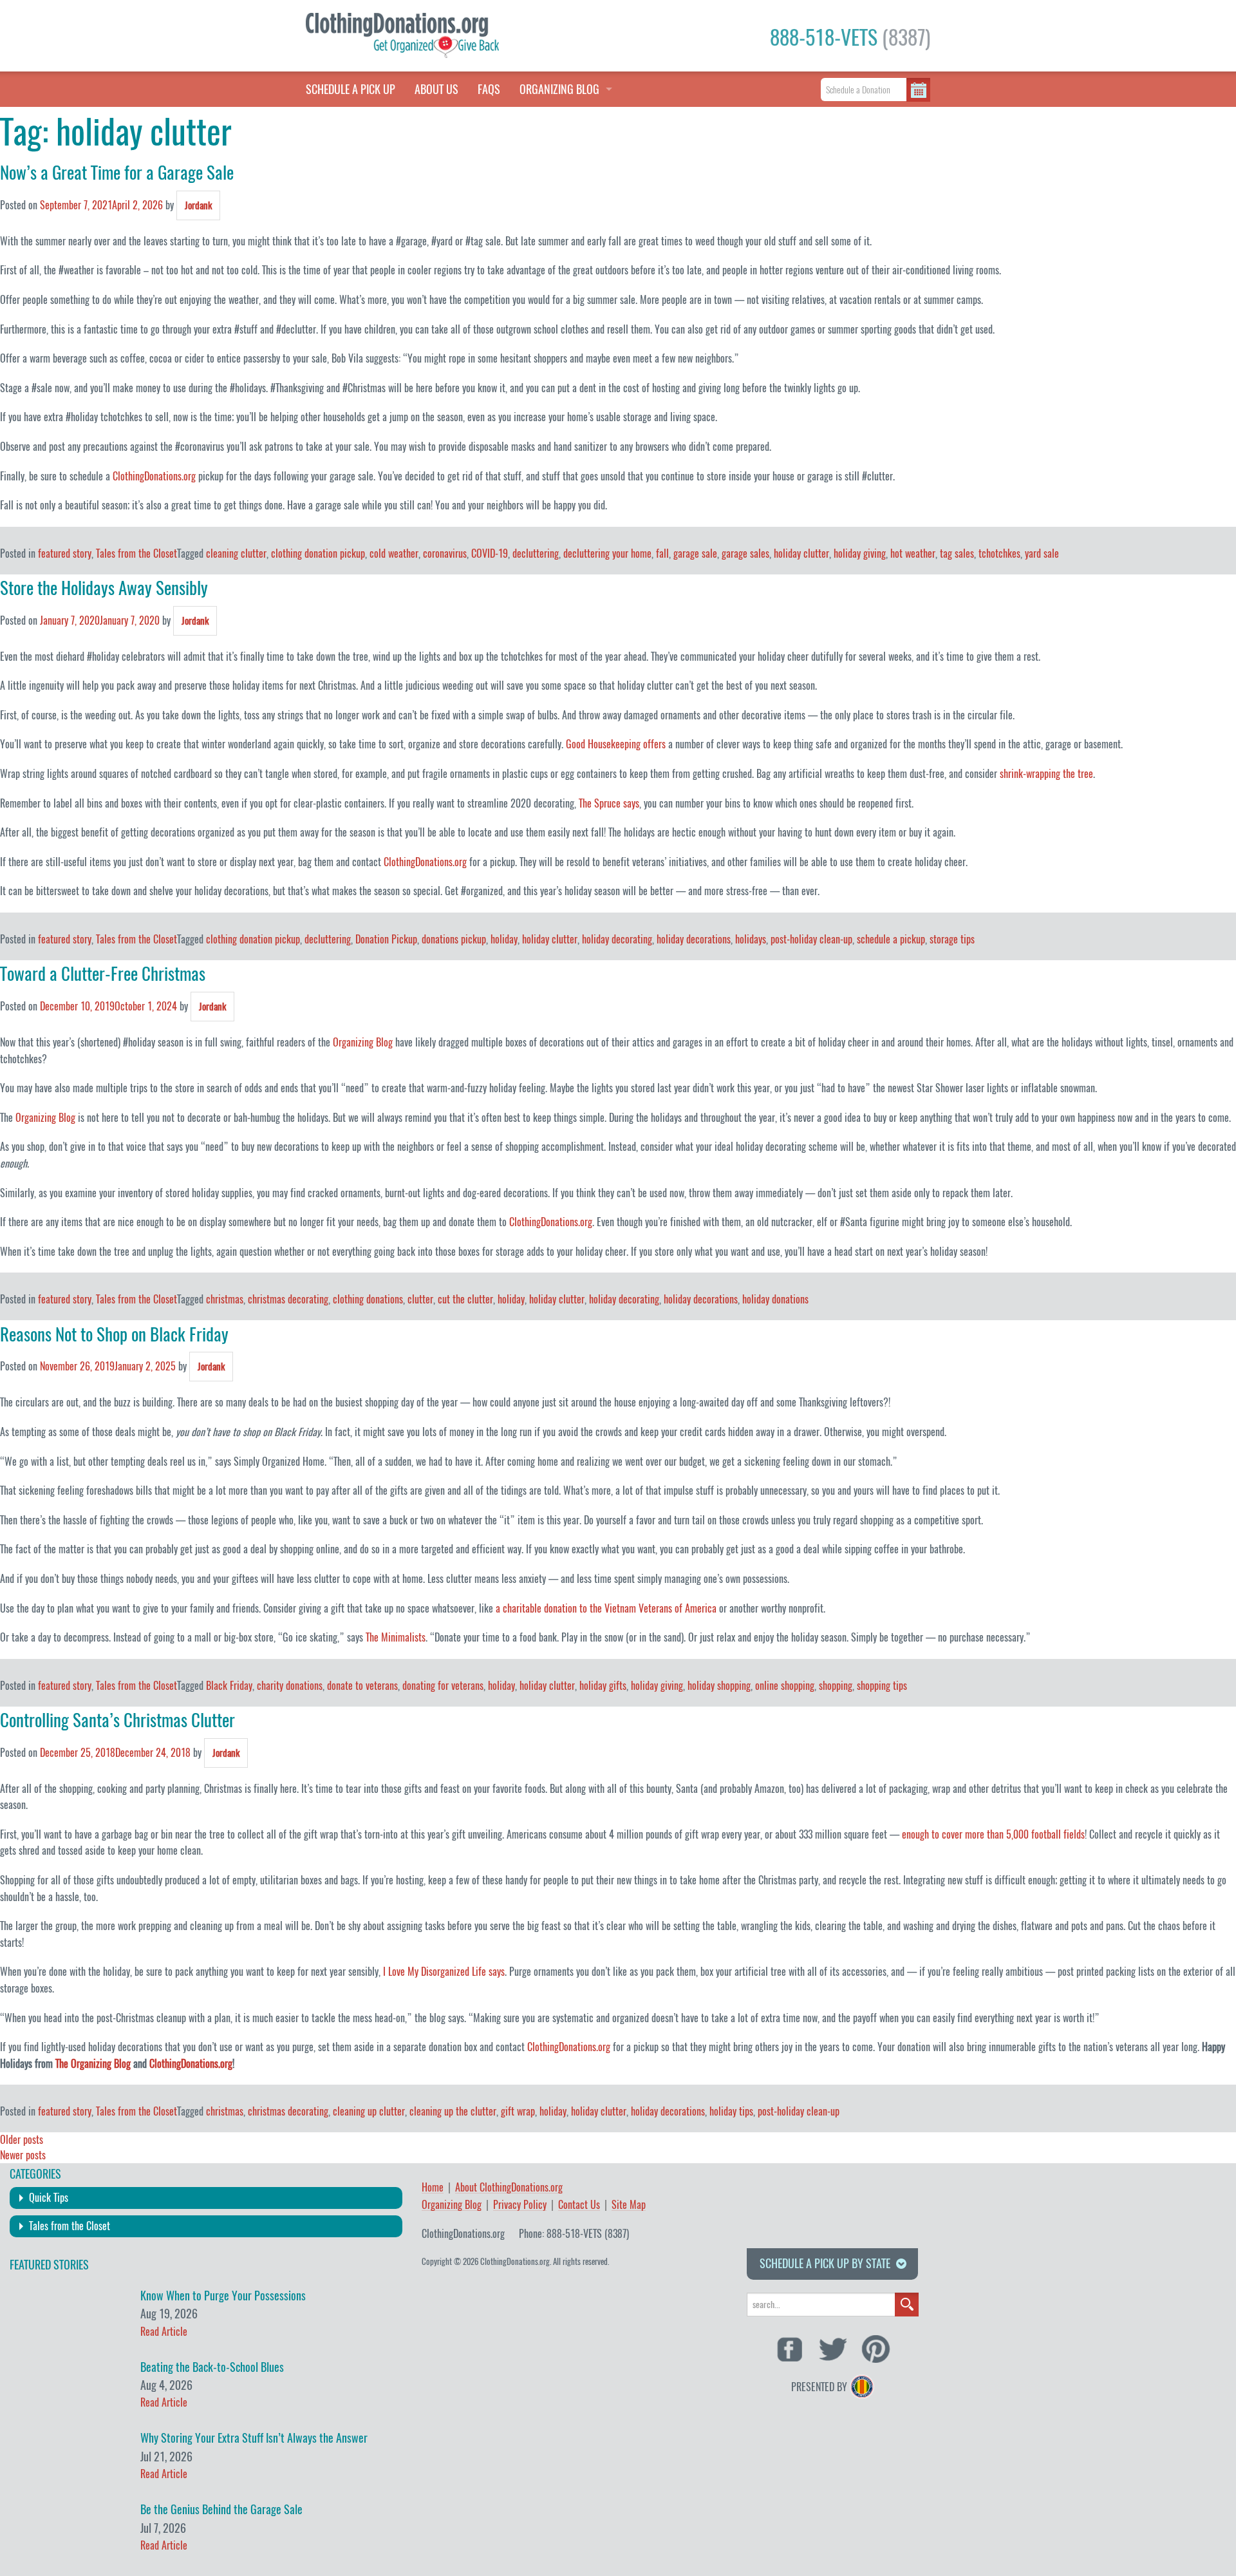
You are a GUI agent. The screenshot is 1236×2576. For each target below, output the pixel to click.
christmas (225, 1299)
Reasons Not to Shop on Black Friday (114, 1334)
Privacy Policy (520, 2205)
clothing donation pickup (318, 554)
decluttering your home (607, 554)
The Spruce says (609, 803)
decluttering (536, 554)
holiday (504, 939)
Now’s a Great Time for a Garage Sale (117, 173)
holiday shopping (719, 1686)
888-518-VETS (850, 37)
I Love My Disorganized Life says (444, 1972)
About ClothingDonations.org (509, 2188)
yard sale (1042, 554)
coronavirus (445, 554)
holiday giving (860, 554)
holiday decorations (694, 939)
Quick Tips (49, 2198)
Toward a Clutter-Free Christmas (103, 974)
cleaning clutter (236, 554)
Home (433, 2188)
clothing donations (368, 1299)
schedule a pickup (891, 939)
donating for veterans (443, 1686)
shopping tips (882, 1686)
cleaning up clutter (369, 2111)
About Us (436, 89)
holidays (751, 939)
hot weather (913, 554)
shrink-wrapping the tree (1046, 774)
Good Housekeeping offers (616, 744)
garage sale (695, 554)
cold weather (394, 554)
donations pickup (454, 939)
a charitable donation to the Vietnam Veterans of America (606, 1608)
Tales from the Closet (136, 554)
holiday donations (775, 1299)
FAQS (489, 89)
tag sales (957, 554)
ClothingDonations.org (154, 476)
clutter (420, 1299)
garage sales (745, 554)
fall (662, 554)
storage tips (952, 939)
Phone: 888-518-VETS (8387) (574, 2234)
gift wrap (518, 2111)
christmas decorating (288, 1299)
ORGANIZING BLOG (559, 89)
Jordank (198, 205)
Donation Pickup (386, 939)
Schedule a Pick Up (351, 89)
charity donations (290, 1686)
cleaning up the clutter (453, 2111)
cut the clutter (465, 1299)
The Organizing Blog (93, 2064)
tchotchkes (999, 554)
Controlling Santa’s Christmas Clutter (117, 1720)
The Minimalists (396, 1637)
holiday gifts (603, 1686)
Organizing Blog (363, 1042)
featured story (65, 554)
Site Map (629, 2205)
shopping (836, 1686)
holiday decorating (617, 939)
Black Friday (229, 1686)
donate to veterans (362, 1686)
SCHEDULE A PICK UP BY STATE (825, 2263)
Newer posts (23, 2155)
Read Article (164, 2332)
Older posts (22, 2140)
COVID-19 (490, 554)
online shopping (785, 1686)
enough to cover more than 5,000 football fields (993, 1834)
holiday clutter (801, 554)
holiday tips (731, 2111)
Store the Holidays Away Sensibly (104, 588)
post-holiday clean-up (811, 939)
